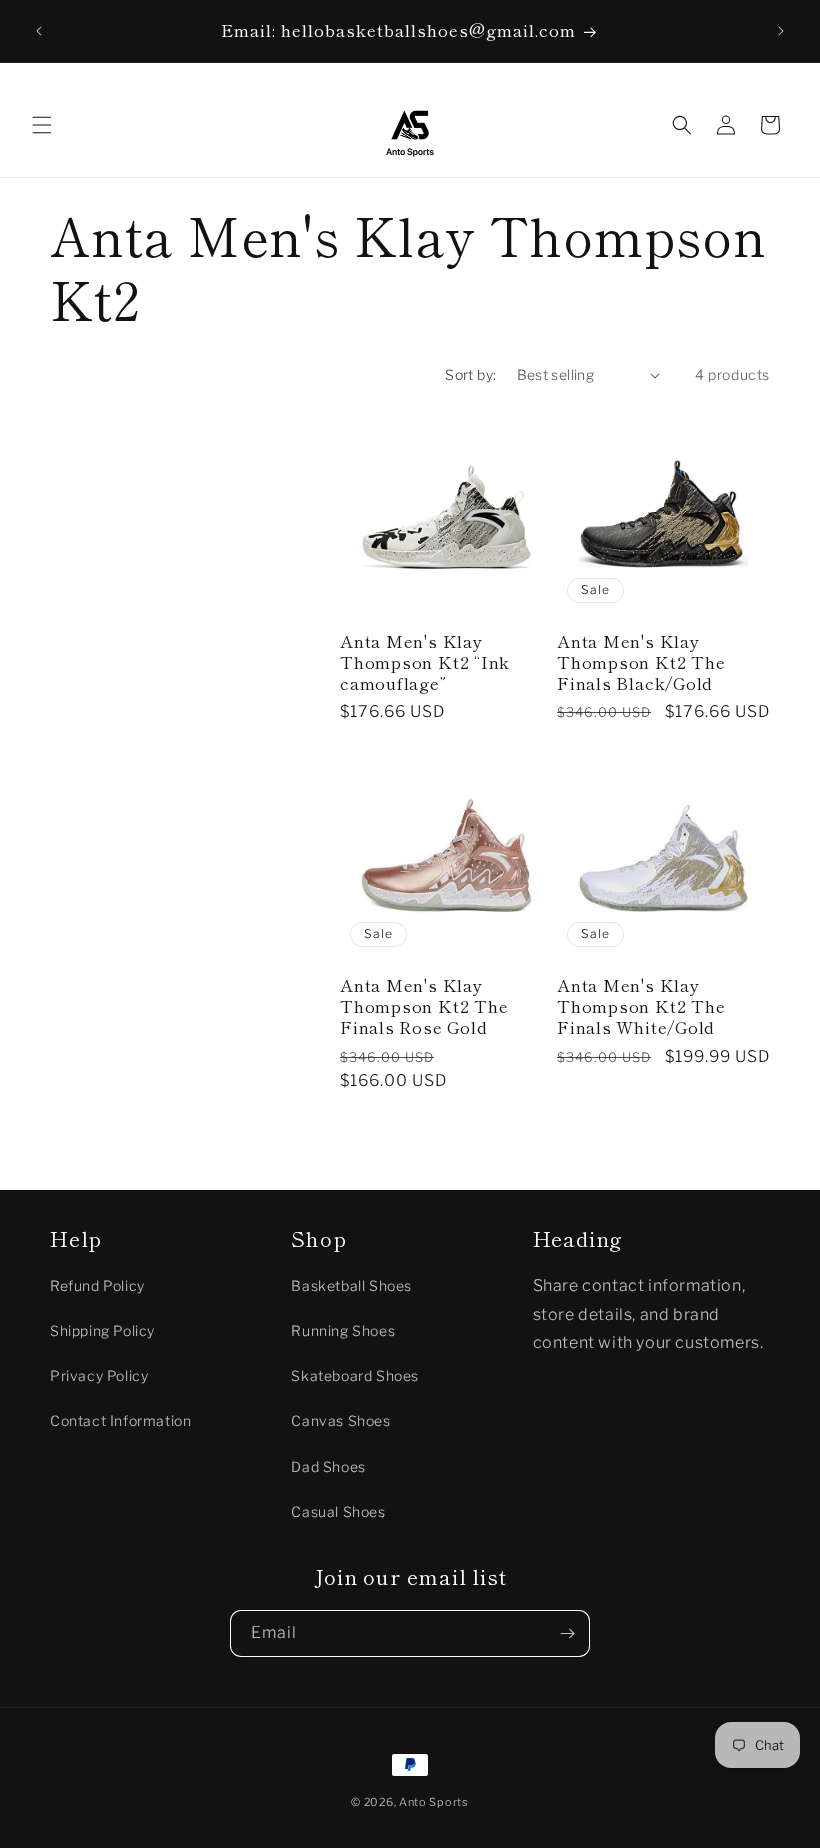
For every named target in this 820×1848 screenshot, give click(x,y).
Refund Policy (97, 1285)
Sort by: (470, 374)
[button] (42, 125)
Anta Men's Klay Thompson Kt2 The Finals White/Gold (641, 1006)
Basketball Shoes (351, 1285)
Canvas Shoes (340, 1420)
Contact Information (120, 1420)
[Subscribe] (567, 1633)
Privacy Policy (99, 1375)
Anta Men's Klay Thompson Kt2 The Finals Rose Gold (424, 1006)
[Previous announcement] (39, 31)
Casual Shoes (338, 1511)
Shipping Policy (102, 1330)
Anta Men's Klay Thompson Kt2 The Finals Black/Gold (641, 662)
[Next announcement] (781, 31)
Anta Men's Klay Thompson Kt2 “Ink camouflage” (425, 662)
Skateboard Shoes (355, 1375)
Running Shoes (343, 1330)
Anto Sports (434, 1802)
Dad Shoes (328, 1466)
